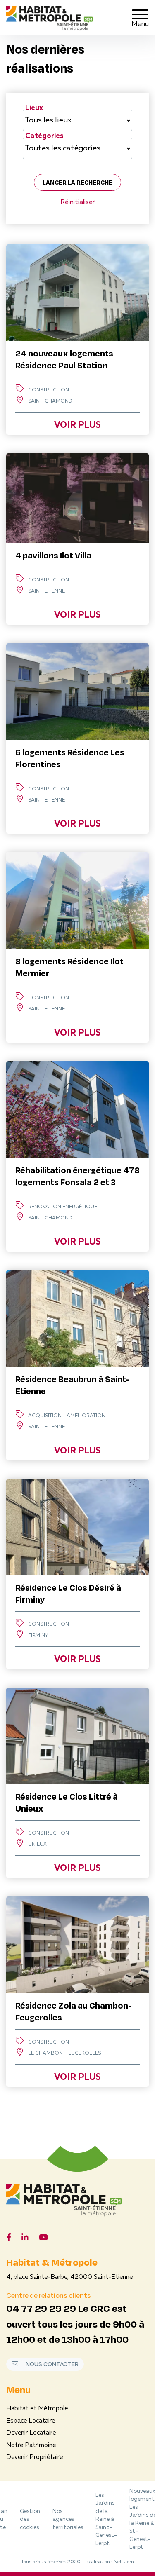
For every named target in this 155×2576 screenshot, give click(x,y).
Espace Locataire (31, 2421)
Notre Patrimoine (31, 2446)
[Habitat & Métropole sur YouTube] (43, 2238)
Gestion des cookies (30, 2520)
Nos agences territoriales (68, 2520)
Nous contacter (51, 2364)
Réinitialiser (77, 202)
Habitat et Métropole (37, 2409)
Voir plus (77, 425)
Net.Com (124, 2562)
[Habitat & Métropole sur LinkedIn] (25, 2238)
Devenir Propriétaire (35, 2458)
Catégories (44, 136)
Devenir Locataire (31, 2433)
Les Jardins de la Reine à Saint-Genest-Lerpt (106, 2520)
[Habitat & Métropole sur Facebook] (9, 2238)
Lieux (34, 108)
